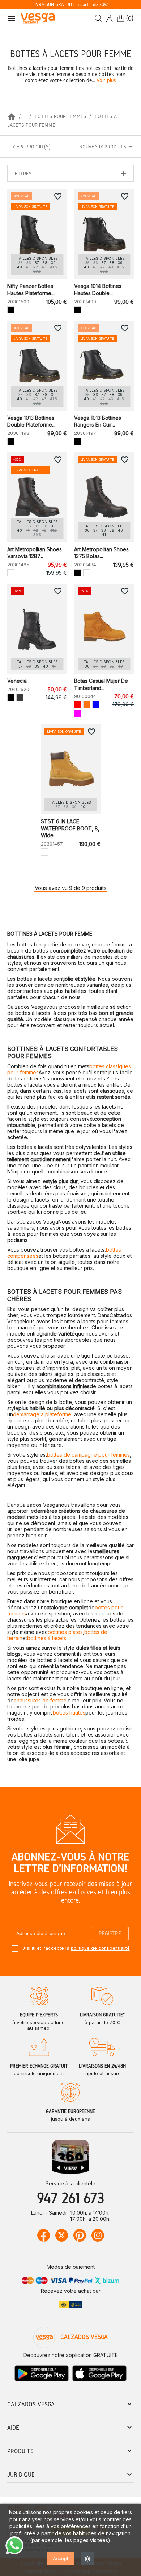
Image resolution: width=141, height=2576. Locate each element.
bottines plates (65, 1632)
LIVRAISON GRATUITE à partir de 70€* (70, 5)
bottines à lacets (47, 1638)
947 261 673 (70, 2198)
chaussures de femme (40, 1700)
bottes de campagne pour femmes (88, 1455)
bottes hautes (69, 1713)
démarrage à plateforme (42, 1414)
